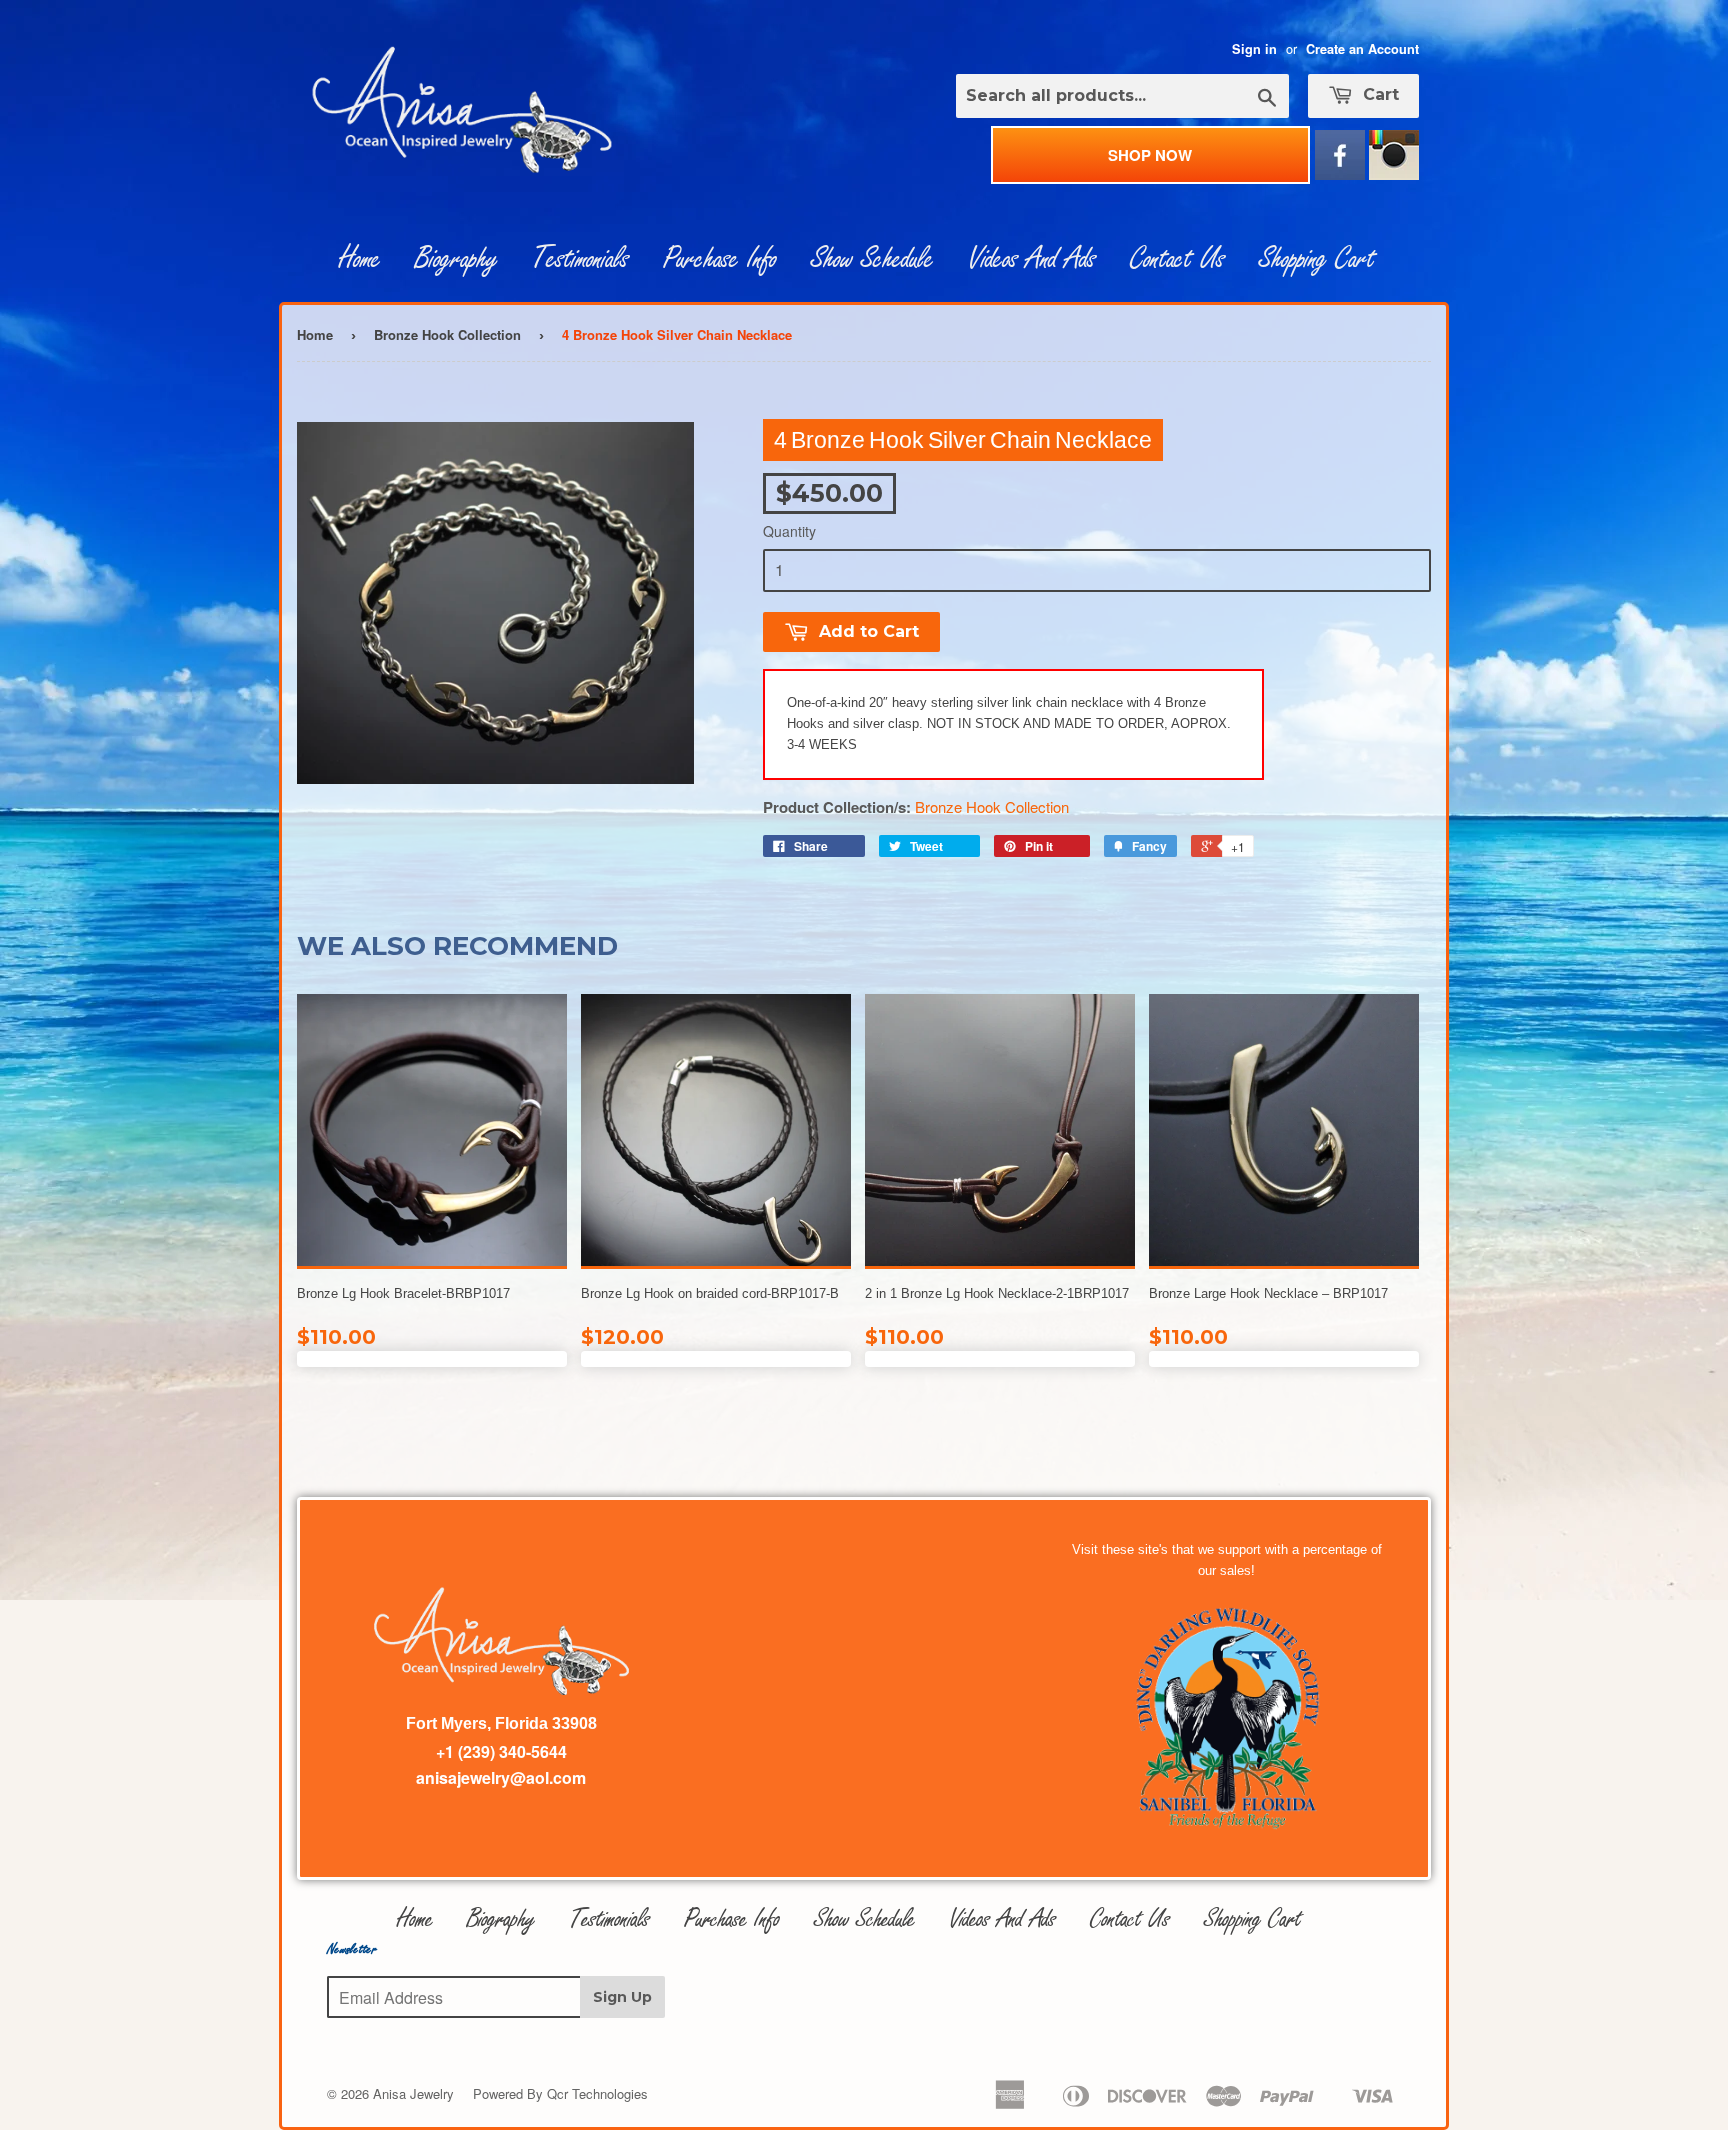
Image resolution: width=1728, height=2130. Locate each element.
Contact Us (1177, 259)
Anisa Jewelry (413, 2093)
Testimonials (580, 259)
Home (360, 259)
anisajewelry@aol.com (501, 1777)
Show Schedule (872, 259)
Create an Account (1362, 49)
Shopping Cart (1317, 259)
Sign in (1254, 49)
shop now (1150, 155)
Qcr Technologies (597, 2093)
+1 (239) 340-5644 (501, 1751)
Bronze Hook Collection (447, 334)
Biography (456, 259)
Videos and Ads (1032, 259)
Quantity (789, 531)
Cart (1378, 94)
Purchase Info (720, 259)
